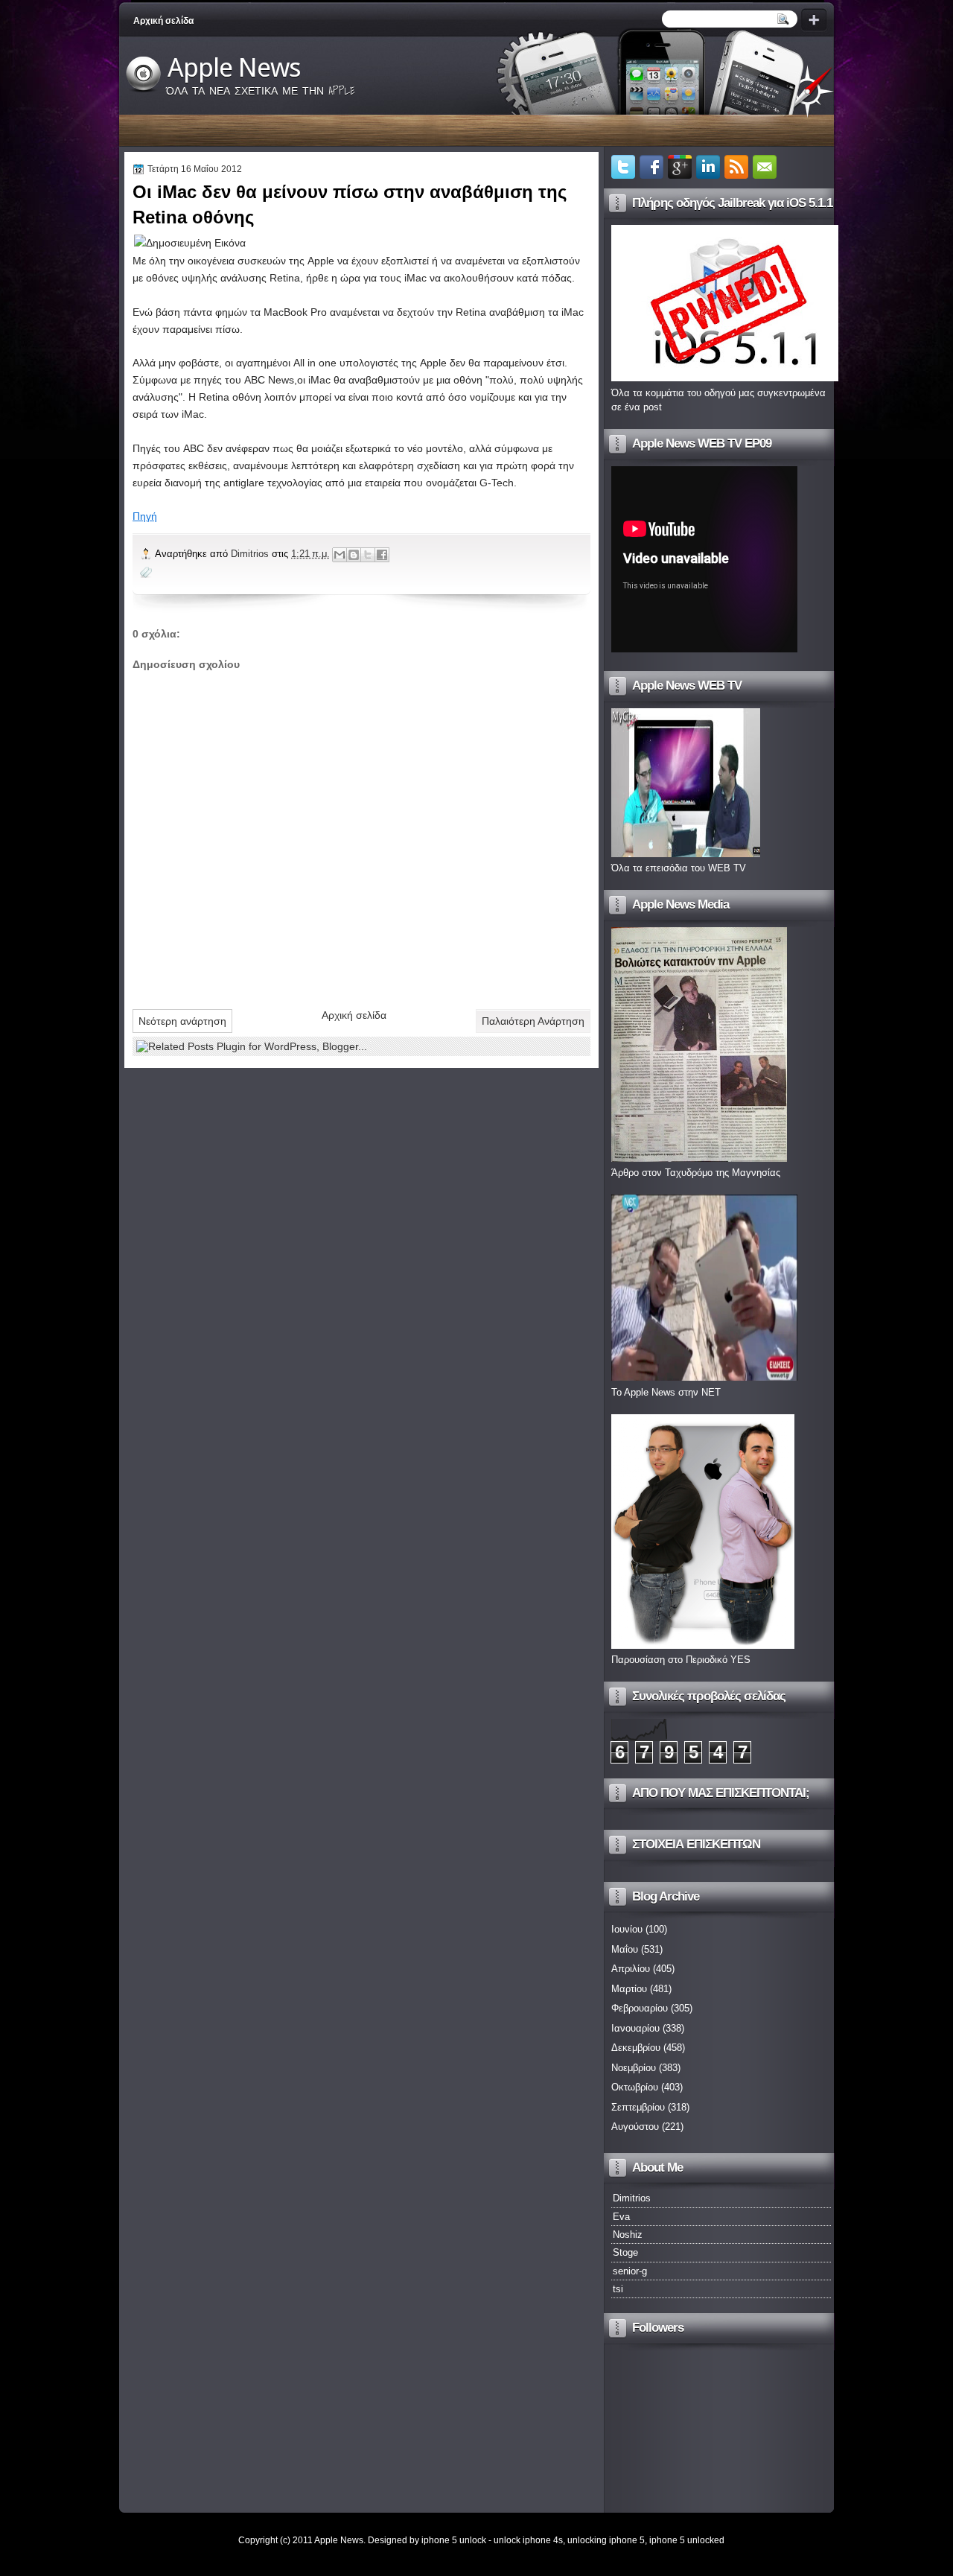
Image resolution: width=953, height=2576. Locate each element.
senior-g (630, 2271)
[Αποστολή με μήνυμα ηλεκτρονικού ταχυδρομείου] (340, 555)
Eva (621, 2217)
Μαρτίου (629, 1989)
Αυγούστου (635, 2127)
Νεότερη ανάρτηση (182, 1021)
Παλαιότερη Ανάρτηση (533, 1021)
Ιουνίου (627, 1929)
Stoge (625, 2252)
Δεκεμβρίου (636, 2048)
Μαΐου (625, 1949)
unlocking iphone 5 (606, 2540)
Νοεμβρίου (634, 2068)
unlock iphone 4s (528, 2540)
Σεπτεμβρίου (638, 2107)
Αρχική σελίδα (163, 21)
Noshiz (628, 2235)
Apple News (234, 68)
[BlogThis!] (354, 555)
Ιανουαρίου (635, 2028)
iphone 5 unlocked (687, 2540)
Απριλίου (631, 1969)
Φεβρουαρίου (640, 2008)
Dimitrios (251, 554)
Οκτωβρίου (635, 2087)
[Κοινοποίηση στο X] (368, 555)
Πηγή (145, 516)
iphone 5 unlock (454, 2540)
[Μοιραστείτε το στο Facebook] (382, 555)
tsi (618, 2289)
